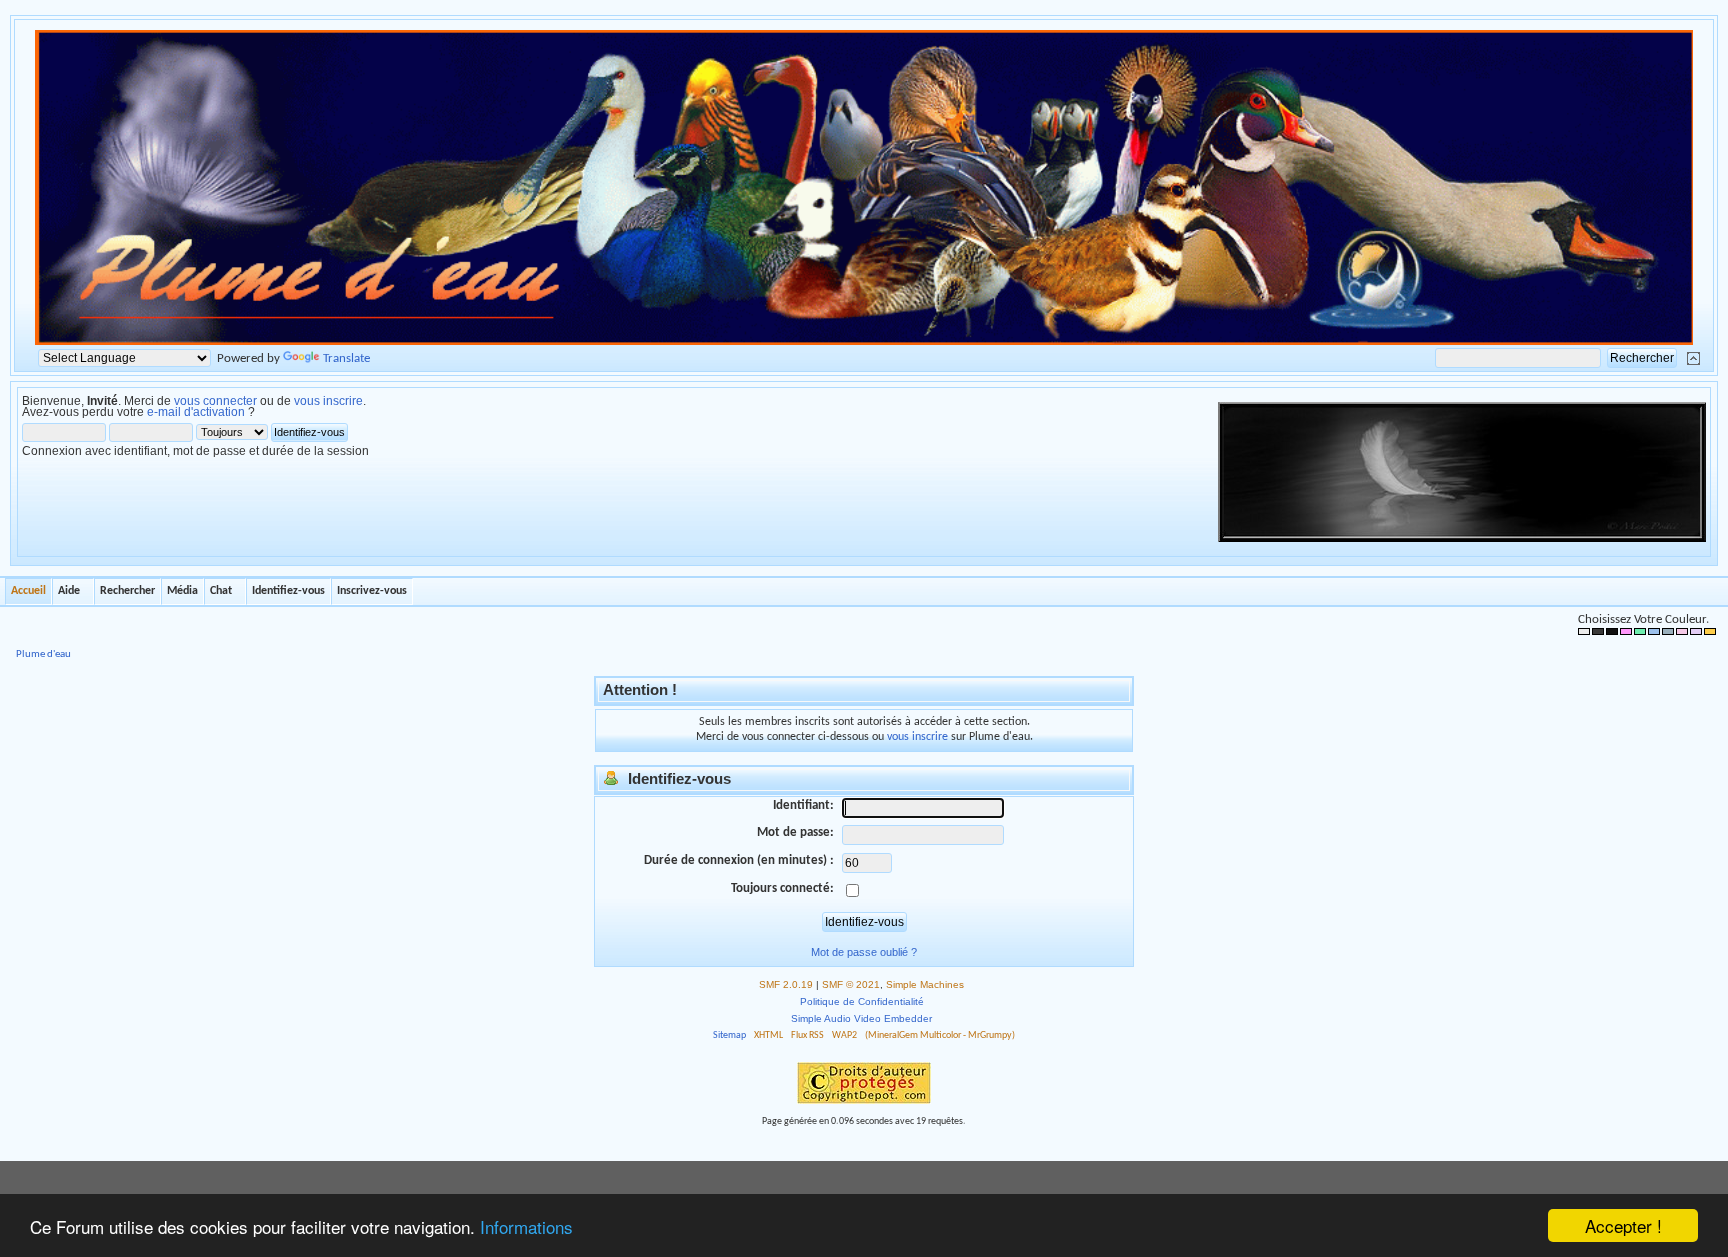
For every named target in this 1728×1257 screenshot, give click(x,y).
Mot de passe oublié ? (864, 952)
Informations (526, 1226)
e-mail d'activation (196, 412)
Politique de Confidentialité (862, 1001)
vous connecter (215, 401)
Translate (346, 358)
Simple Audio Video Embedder (861, 1018)
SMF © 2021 (851, 984)
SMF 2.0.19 (786, 984)
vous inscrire (328, 401)
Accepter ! (1623, 1225)
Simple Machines (925, 984)
